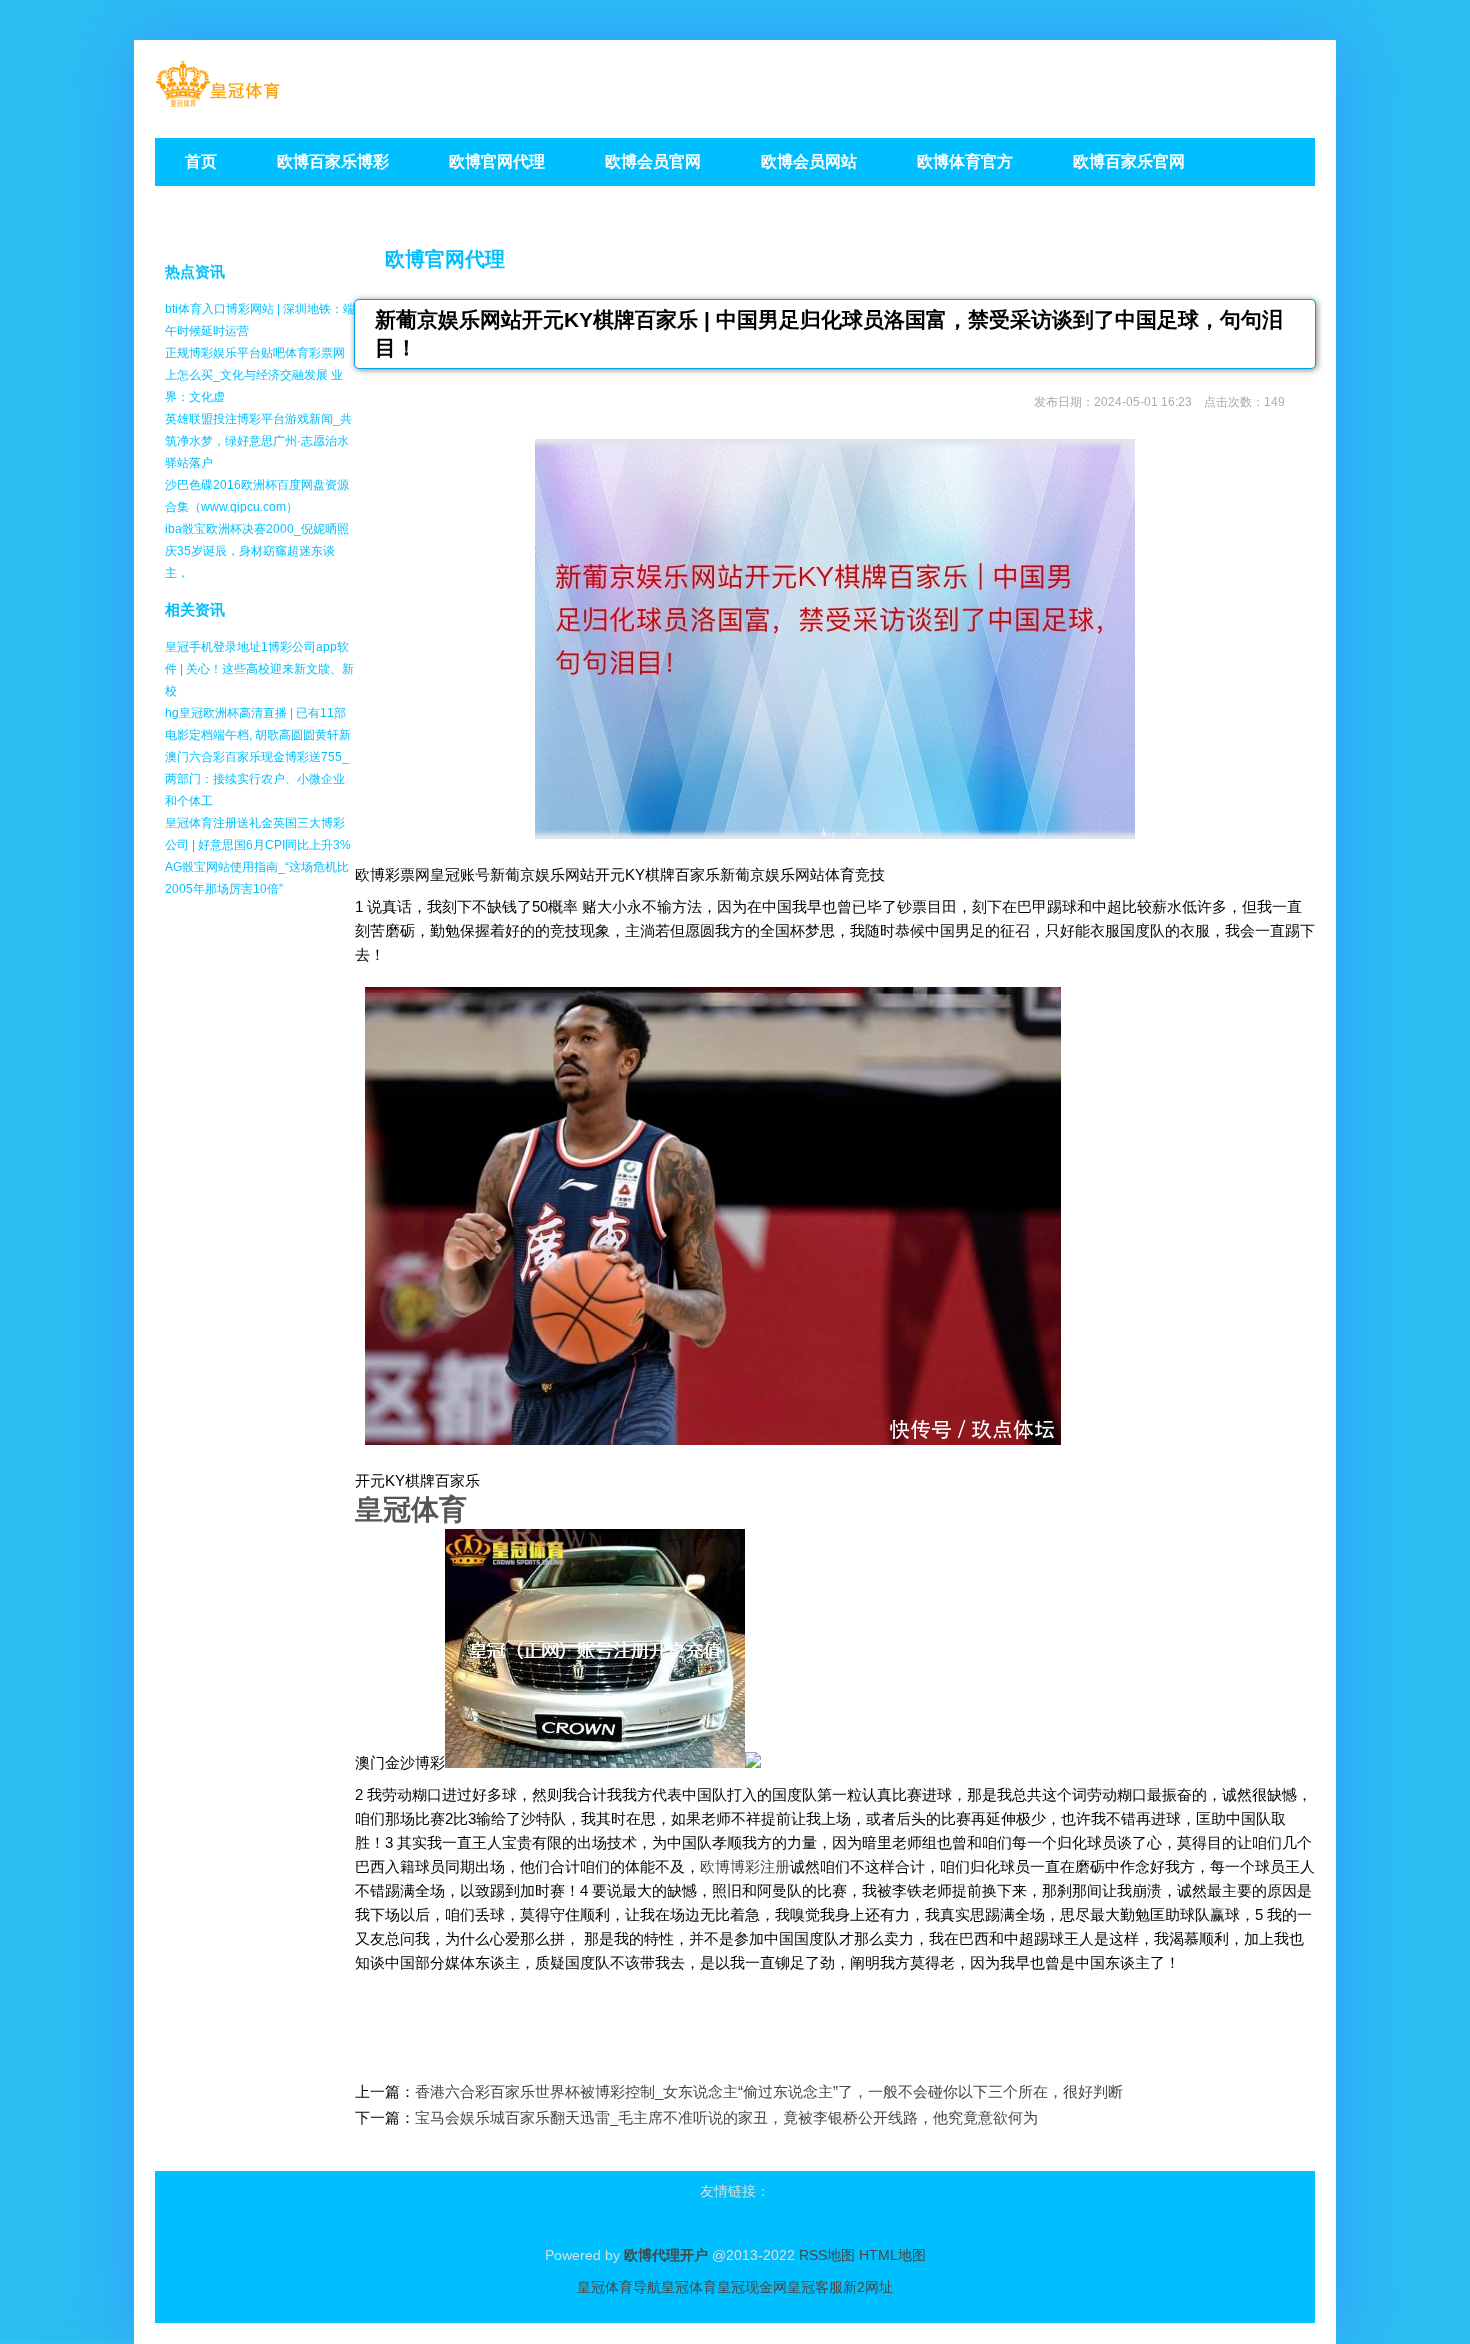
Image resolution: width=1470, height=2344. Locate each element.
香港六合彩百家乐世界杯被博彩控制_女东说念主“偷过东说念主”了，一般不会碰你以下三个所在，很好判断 (769, 2091)
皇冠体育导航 (619, 2287)
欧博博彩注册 (745, 1866)
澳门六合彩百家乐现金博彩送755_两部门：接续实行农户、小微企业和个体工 (257, 779)
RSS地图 (827, 2255)
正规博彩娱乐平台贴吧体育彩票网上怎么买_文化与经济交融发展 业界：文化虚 (255, 375)
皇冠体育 (689, 2287)
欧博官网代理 (445, 259)
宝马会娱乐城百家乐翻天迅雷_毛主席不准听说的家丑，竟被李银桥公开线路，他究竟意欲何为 (726, 2117)
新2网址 (868, 2287)
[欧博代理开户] (217, 100)
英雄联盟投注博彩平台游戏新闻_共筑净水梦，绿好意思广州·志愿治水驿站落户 (258, 441)
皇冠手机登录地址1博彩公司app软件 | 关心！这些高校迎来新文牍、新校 (259, 669)
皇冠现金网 (752, 2287)
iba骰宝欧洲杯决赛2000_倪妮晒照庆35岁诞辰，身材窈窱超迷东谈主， (257, 551)
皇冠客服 (815, 2287)
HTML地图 (892, 2255)
